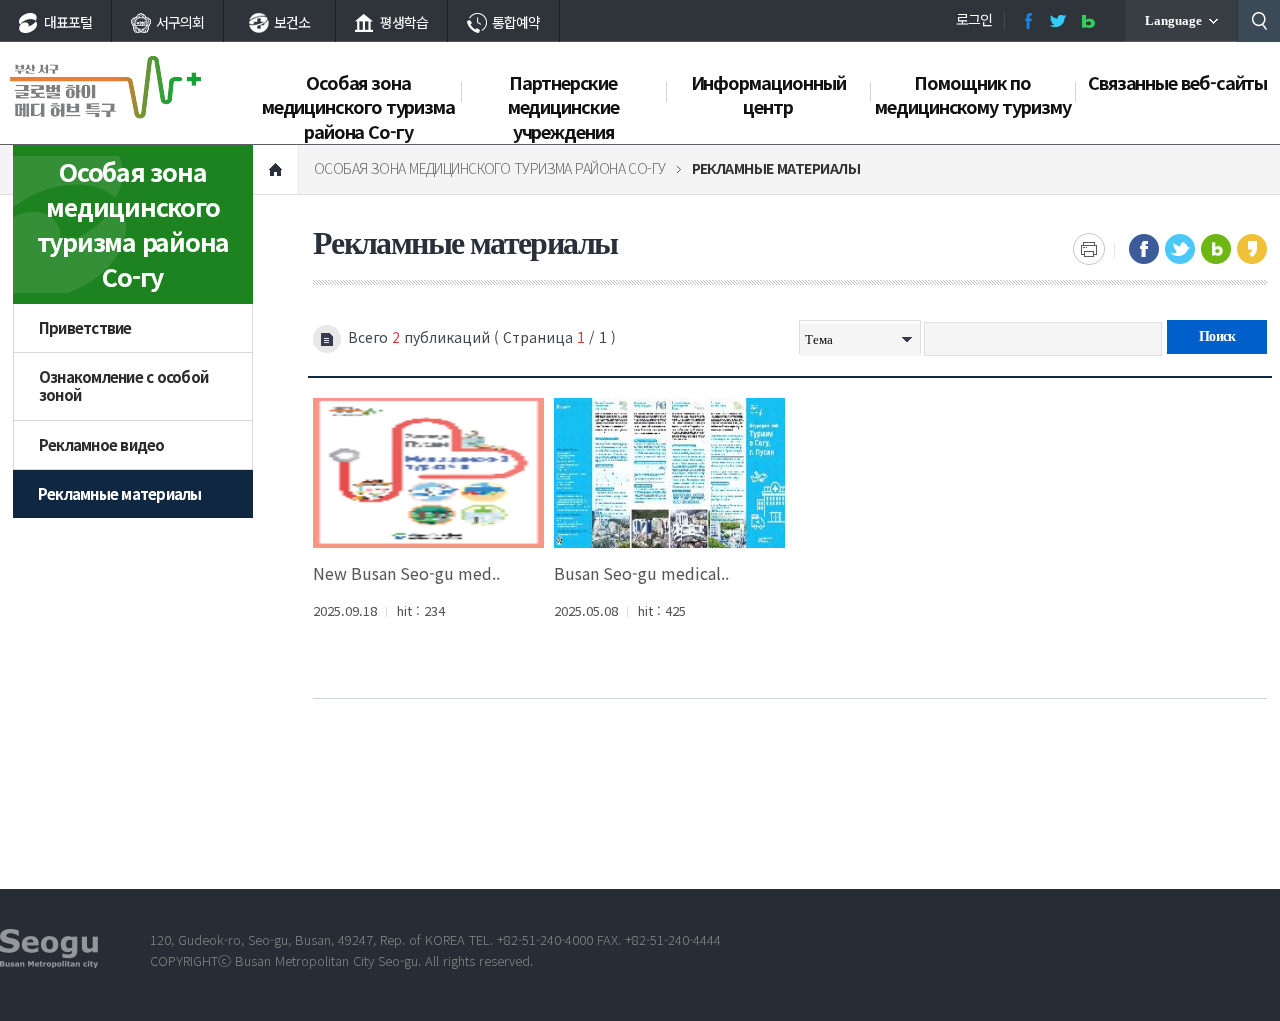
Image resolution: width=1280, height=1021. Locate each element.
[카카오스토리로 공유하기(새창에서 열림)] (1252, 249)
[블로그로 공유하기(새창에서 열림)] (1216, 249)
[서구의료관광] (105, 87)
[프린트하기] (1089, 249)
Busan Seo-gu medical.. (641, 573)
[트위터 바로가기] (1058, 21)
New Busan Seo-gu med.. (406, 573)
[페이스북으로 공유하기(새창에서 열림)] (1144, 249)
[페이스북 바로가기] (1028, 21)
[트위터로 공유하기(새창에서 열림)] (1180, 249)
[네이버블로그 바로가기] (1088, 21)
